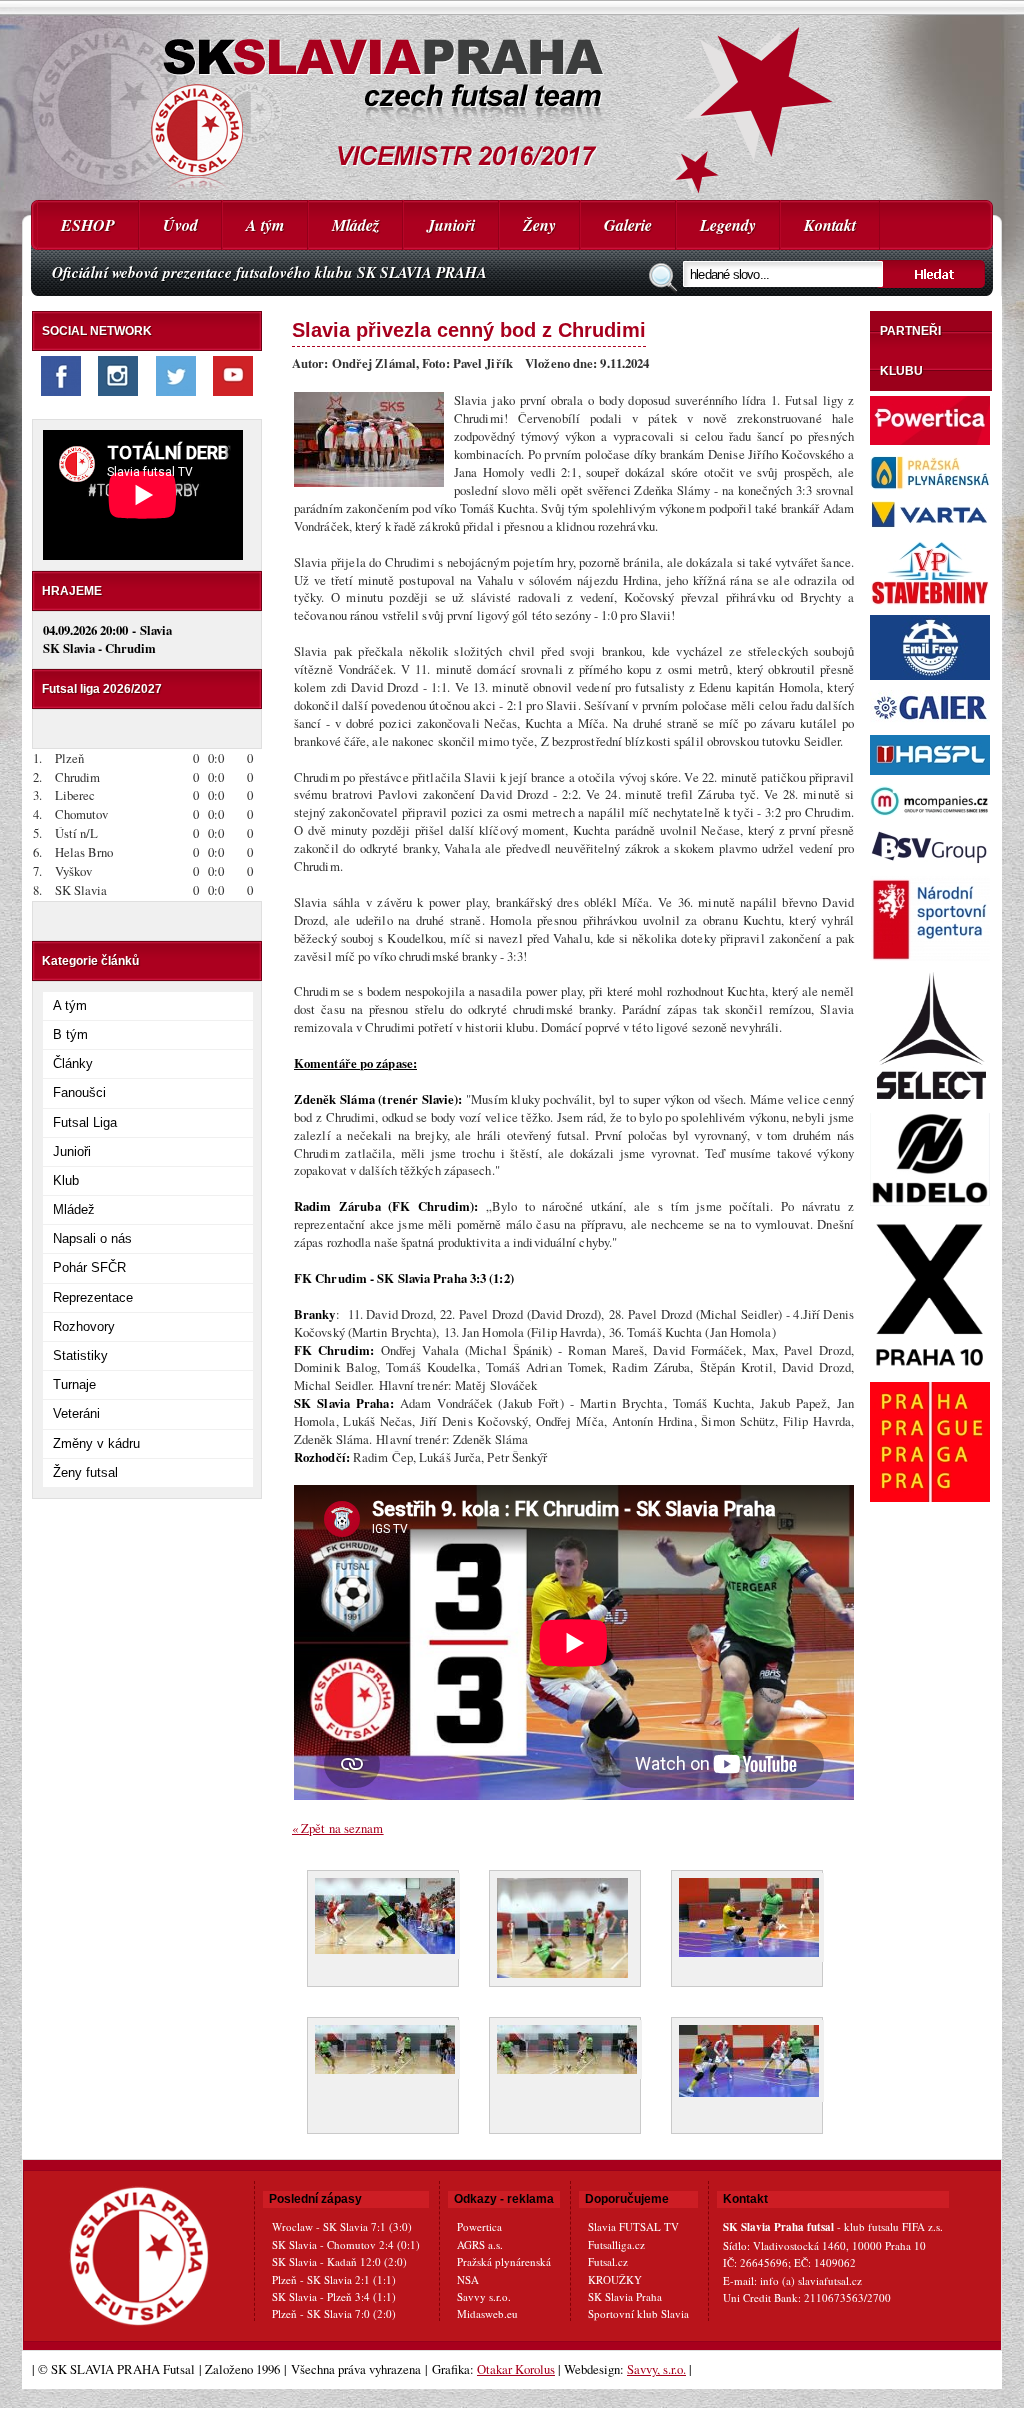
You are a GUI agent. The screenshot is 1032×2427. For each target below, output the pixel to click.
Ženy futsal (85, 1472)
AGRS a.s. (480, 2244)
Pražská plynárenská (504, 2261)
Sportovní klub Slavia (638, 2313)
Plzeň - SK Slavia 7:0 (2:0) (334, 2313)
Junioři (451, 225)
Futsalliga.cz (616, 2244)
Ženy (539, 225)
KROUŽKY (615, 2279)
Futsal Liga (85, 1122)
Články (73, 1063)
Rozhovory (84, 1326)
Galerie (628, 225)
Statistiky (80, 1355)
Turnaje (74, 1384)
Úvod (180, 225)
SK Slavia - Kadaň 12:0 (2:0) (339, 2261)
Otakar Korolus (516, 2369)
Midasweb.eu (487, 2313)
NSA (468, 2279)
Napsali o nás (92, 1238)
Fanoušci (79, 1092)
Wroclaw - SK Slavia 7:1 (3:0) (342, 2226)
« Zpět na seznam (338, 1828)
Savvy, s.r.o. (656, 2369)
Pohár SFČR (89, 1267)
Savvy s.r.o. (484, 2296)
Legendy (728, 225)
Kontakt (830, 225)
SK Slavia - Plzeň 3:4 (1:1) (334, 2296)
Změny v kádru (96, 1443)
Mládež (355, 225)
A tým (265, 225)
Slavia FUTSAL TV (633, 2226)
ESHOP (88, 225)
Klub (66, 1180)
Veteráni (76, 1413)
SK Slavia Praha (625, 2296)
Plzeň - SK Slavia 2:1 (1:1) (334, 2279)
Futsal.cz (608, 2261)
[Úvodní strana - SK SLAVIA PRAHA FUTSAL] (512, 100)
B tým (70, 1034)
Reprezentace (93, 1297)
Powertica (479, 2226)
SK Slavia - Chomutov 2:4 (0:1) (346, 2244)
